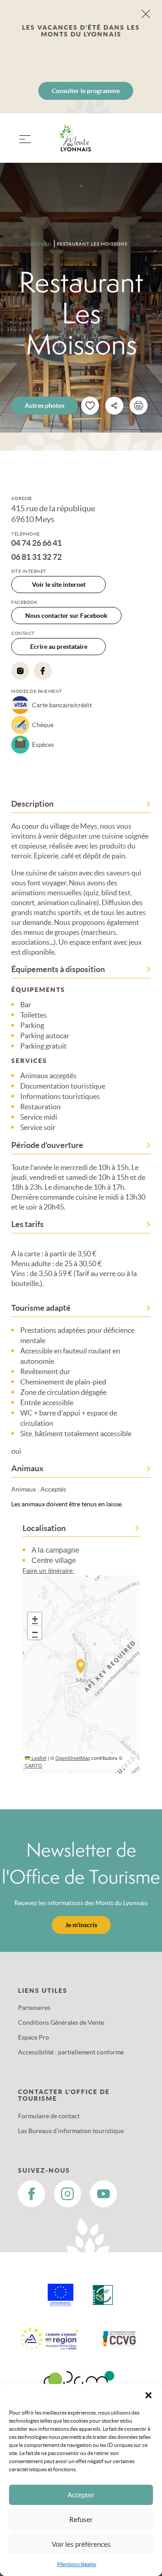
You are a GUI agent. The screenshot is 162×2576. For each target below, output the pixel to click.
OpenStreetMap (73, 1758)
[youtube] (103, 2194)
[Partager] (114, 406)
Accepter (81, 2495)
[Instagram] (20, 671)
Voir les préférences (81, 2544)
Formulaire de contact (49, 2116)
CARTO (34, 1765)
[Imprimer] (139, 406)
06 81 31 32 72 (36, 557)
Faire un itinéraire (49, 1571)
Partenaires (34, 2008)
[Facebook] (43, 671)
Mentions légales (77, 2564)
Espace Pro (34, 2037)
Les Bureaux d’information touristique (71, 2131)
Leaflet (38, 1758)
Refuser (81, 2520)
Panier (140, 144)
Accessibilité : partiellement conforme (71, 2052)
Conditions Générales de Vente (61, 2022)
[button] (148, 2395)
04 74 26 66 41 (36, 543)
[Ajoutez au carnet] (90, 406)
